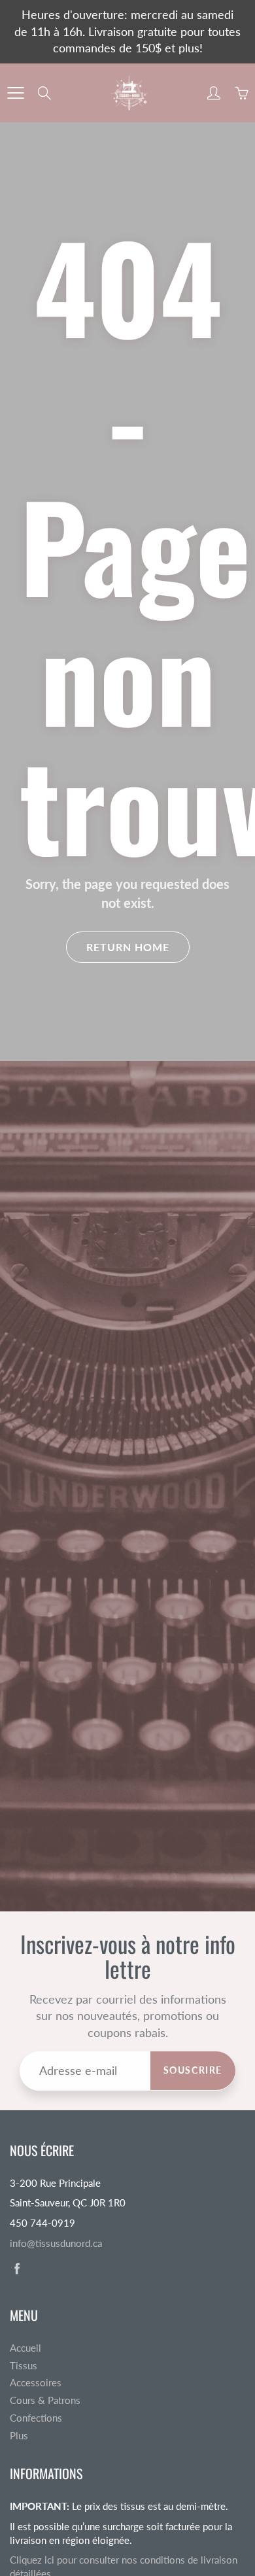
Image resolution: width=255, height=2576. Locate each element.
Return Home (128, 947)
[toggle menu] (15, 93)
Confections (36, 2418)
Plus (19, 2436)
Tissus (24, 2366)
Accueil (25, 2348)
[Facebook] (17, 2268)
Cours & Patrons (45, 2400)
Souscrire (193, 2070)
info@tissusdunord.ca (56, 2243)
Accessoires (36, 2383)
